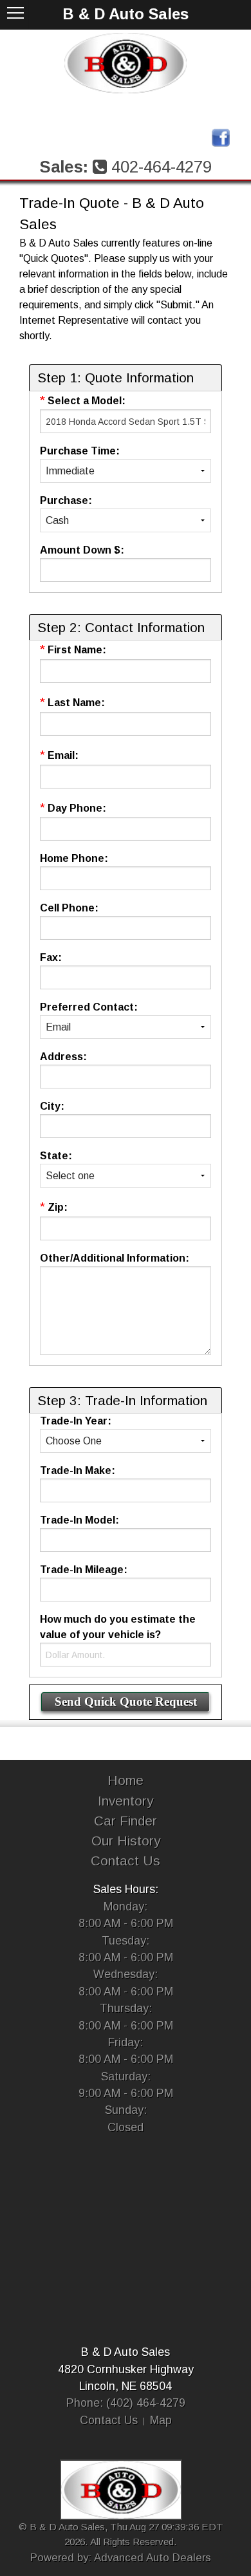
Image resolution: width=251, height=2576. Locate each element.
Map (161, 2420)
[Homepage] (126, 63)
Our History (126, 1841)
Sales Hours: (126, 1889)
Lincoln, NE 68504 (126, 2386)
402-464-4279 (162, 167)
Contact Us (126, 1861)
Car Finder (126, 1821)
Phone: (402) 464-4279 (126, 2403)
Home (126, 1780)
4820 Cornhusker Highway (126, 2369)
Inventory (126, 1801)
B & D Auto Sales (126, 2352)
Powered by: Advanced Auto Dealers (121, 2558)
